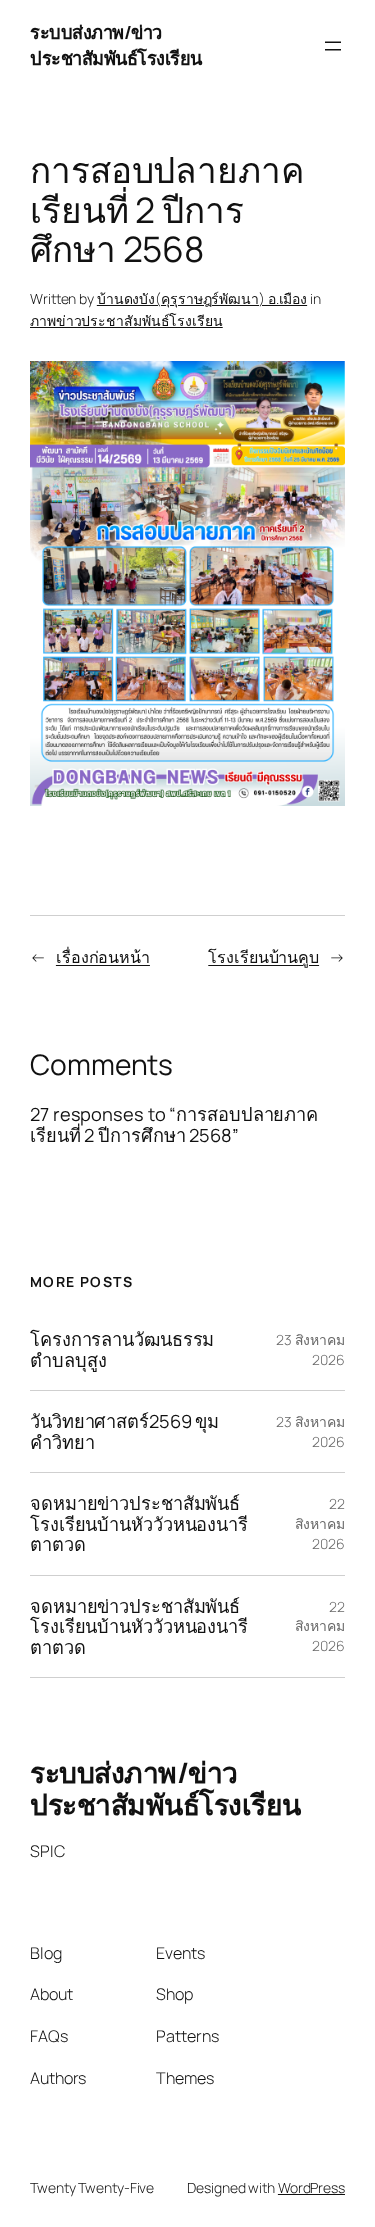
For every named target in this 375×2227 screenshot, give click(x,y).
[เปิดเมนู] (333, 46)
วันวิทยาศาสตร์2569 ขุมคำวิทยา (124, 1431)
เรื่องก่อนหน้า (103, 957)
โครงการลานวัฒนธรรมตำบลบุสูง (122, 1349)
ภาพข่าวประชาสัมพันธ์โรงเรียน (126, 320)
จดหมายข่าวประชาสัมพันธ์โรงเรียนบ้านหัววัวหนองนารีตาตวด (139, 1523)
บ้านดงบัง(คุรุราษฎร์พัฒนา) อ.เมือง (202, 298)
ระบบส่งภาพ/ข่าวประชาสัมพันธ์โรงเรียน (116, 45)
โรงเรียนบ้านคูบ (263, 957)
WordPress (311, 2187)
